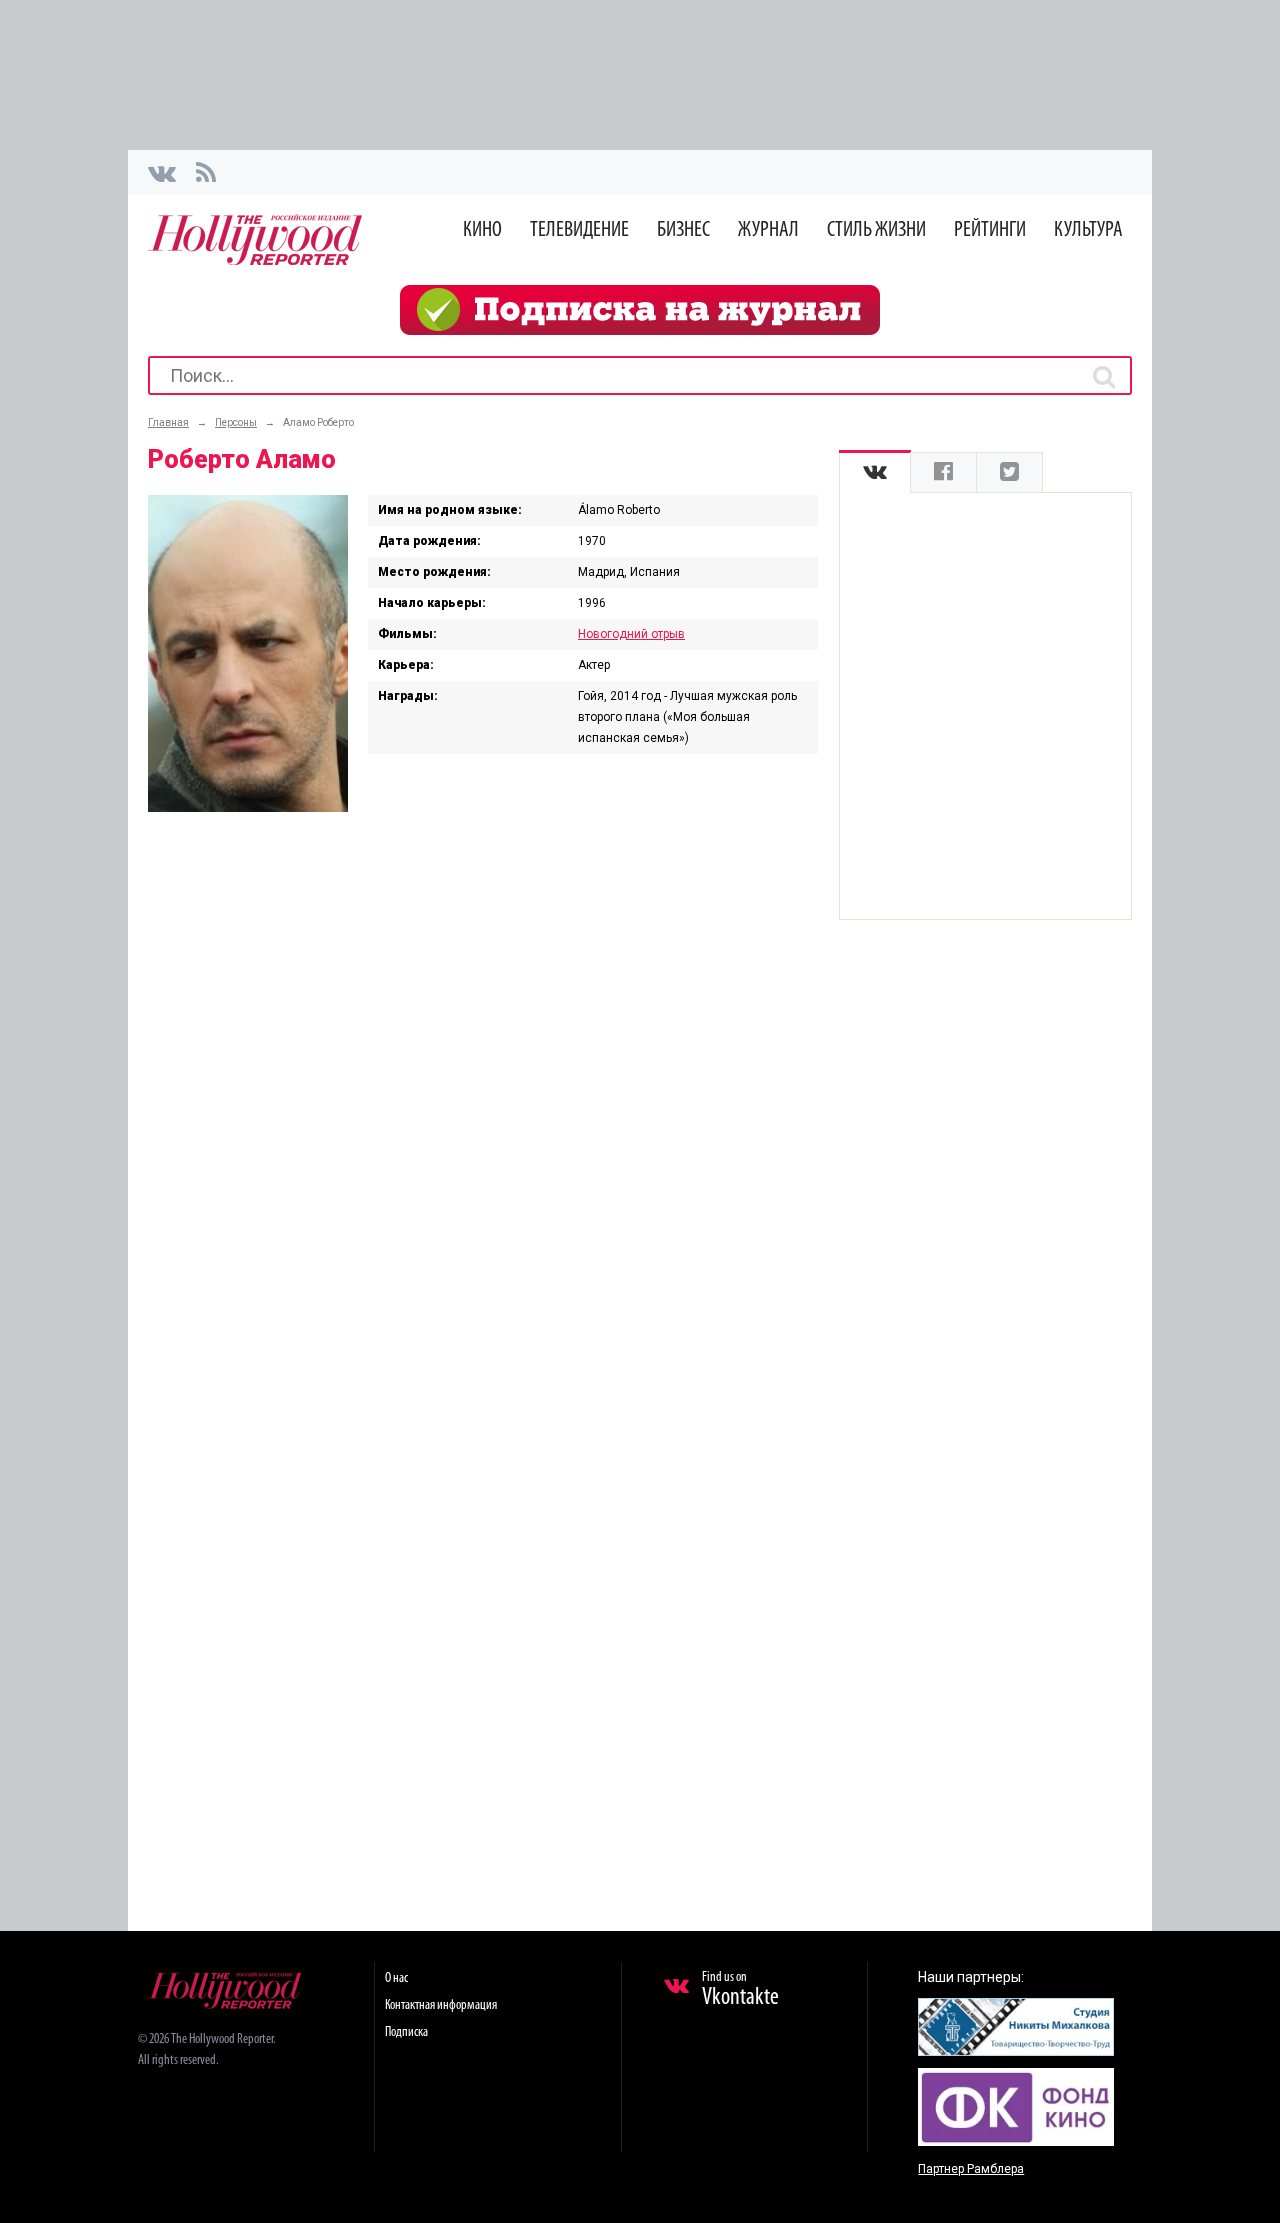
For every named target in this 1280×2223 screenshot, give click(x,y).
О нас (396, 1978)
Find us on (740, 1990)
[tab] (875, 472)
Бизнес (683, 230)
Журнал (768, 230)
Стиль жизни (876, 230)
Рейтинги (990, 230)
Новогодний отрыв (631, 634)
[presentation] (875, 472)
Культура (1088, 230)
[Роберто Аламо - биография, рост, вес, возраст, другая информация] (248, 807)
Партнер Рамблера (971, 2169)
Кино (482, 230)
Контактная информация (441, 2005)
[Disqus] (483, 1089)
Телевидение (579, 230)
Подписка (406, 2032)
